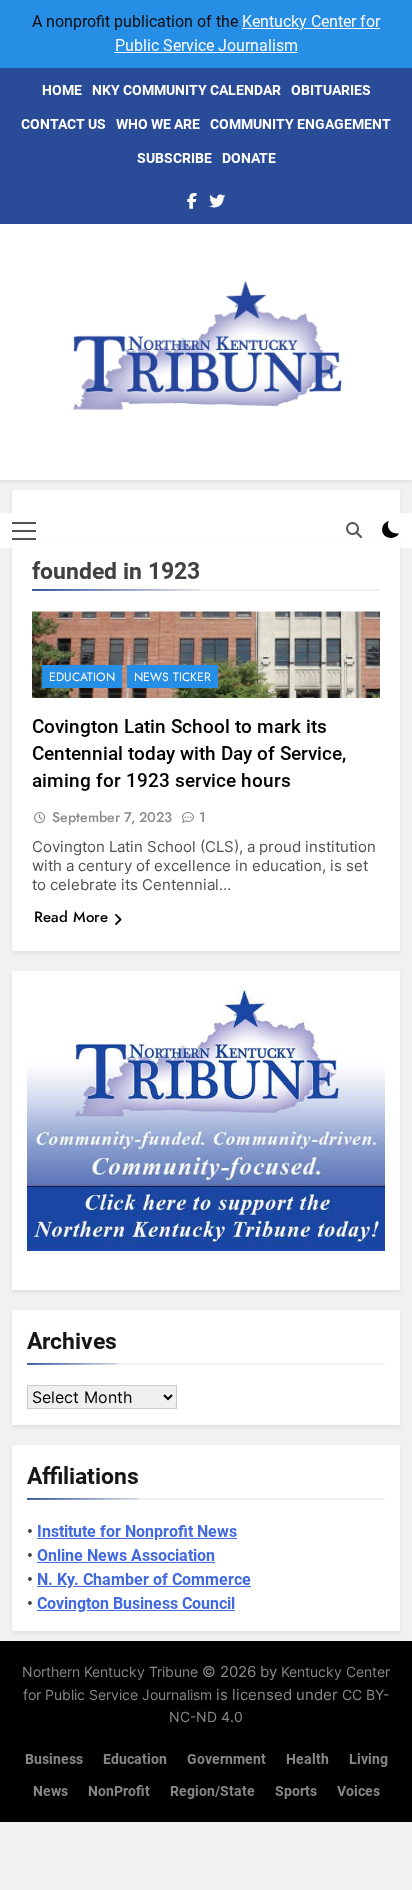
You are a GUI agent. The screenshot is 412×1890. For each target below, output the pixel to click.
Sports (296, 1791)
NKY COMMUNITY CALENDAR (186, 90)
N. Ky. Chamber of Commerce (144, 1579)
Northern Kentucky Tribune (110, 1671)
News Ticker (172, 677)
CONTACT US (63, 124)
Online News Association (126, 1555)
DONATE (249, 158)
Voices (358, 1791)
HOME (62, 90)
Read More (71, 917)
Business (54, 1759)
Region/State (212, 1791)
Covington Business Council (136, 1603)
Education (82, 677)
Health (307, 1759)
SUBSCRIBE (174, 158)
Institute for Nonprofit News (137, 1531)
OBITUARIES (331, 90)
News (50, 1791)
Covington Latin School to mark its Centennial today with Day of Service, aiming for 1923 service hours (189, 753)
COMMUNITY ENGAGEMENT (300, 124)
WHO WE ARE (158, 124)
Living (368, 1759)
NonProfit (119, 1791)
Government (226, 1759)
